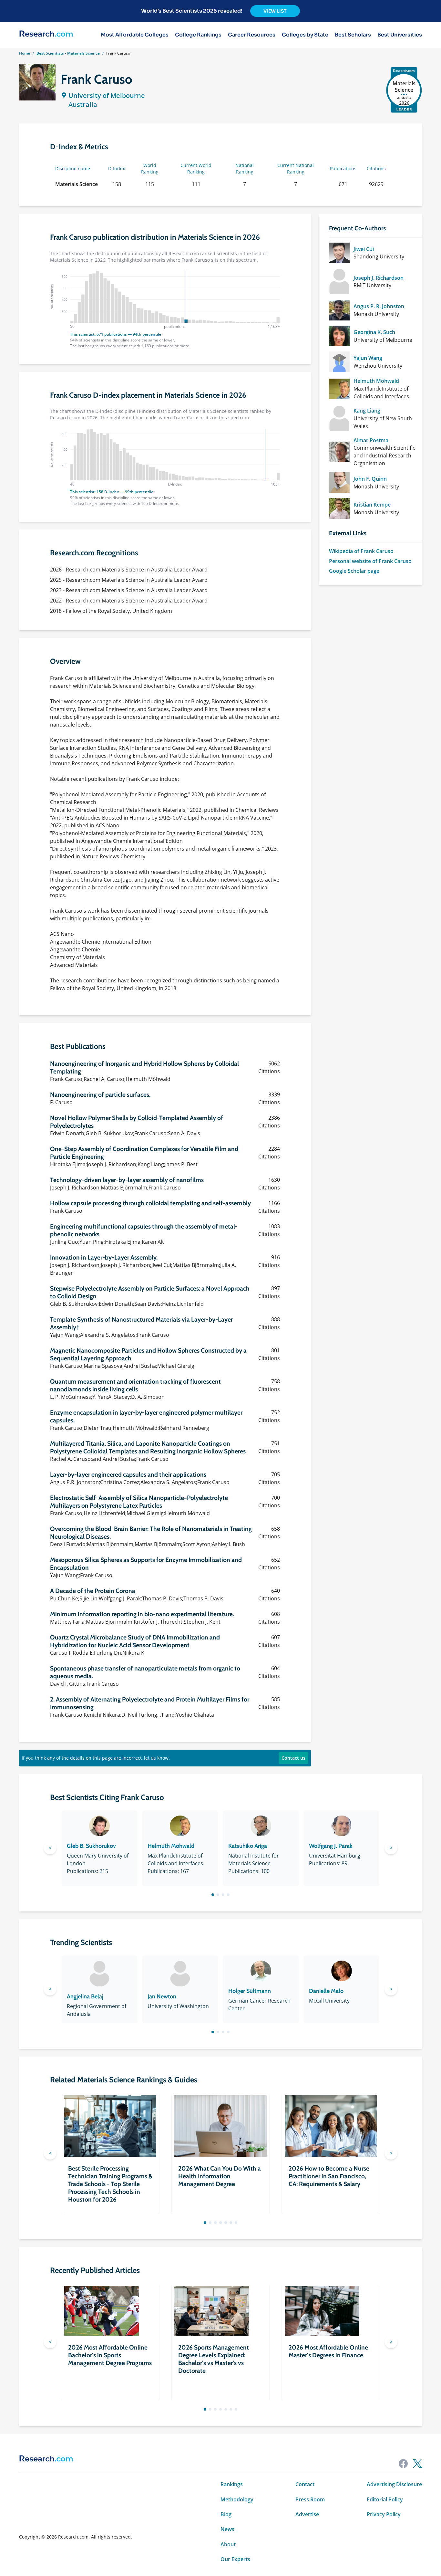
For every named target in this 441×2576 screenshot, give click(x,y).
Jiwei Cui (364, 249)
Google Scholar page (354, 571)
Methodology (237, 2499)
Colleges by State (305, 35)
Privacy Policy (384, 2514)
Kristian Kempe (372, 505)
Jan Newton (162, 1996)
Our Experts (235, 2559)
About (228, 2544)
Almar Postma (371, 440)
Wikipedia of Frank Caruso (361, 551)
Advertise (307, 2514)
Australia (83, 105)
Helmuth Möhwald (376, 381)
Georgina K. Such (374, 332)
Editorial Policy (385, 2499)
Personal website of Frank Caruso (370, 561)
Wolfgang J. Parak (331, 1846)
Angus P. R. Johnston (379, 306)
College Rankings (198, 35)
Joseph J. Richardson (379, 278)
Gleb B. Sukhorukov (91, 1846)
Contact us (293, 1758)
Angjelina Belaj (85, 1996)
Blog (226, 2514)
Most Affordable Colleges (135, 35)
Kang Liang (367, 411)
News (227, 2529)
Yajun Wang (368, 358)
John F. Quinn (370, 479)
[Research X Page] (417, 2464)
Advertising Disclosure (394, 2484)
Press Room (310, 2499)
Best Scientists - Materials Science (68, 53)
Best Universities (400, 35)
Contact (305, 2484)
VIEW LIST (275, 11)
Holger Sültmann (250, 1991)
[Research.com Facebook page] (403, 2464)
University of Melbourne (107, 95)
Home (25, 53)
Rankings (232, 2484)
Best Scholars (353, 35)
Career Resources (252, 35)
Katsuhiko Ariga (248, 1846)
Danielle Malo (326, 1991)
